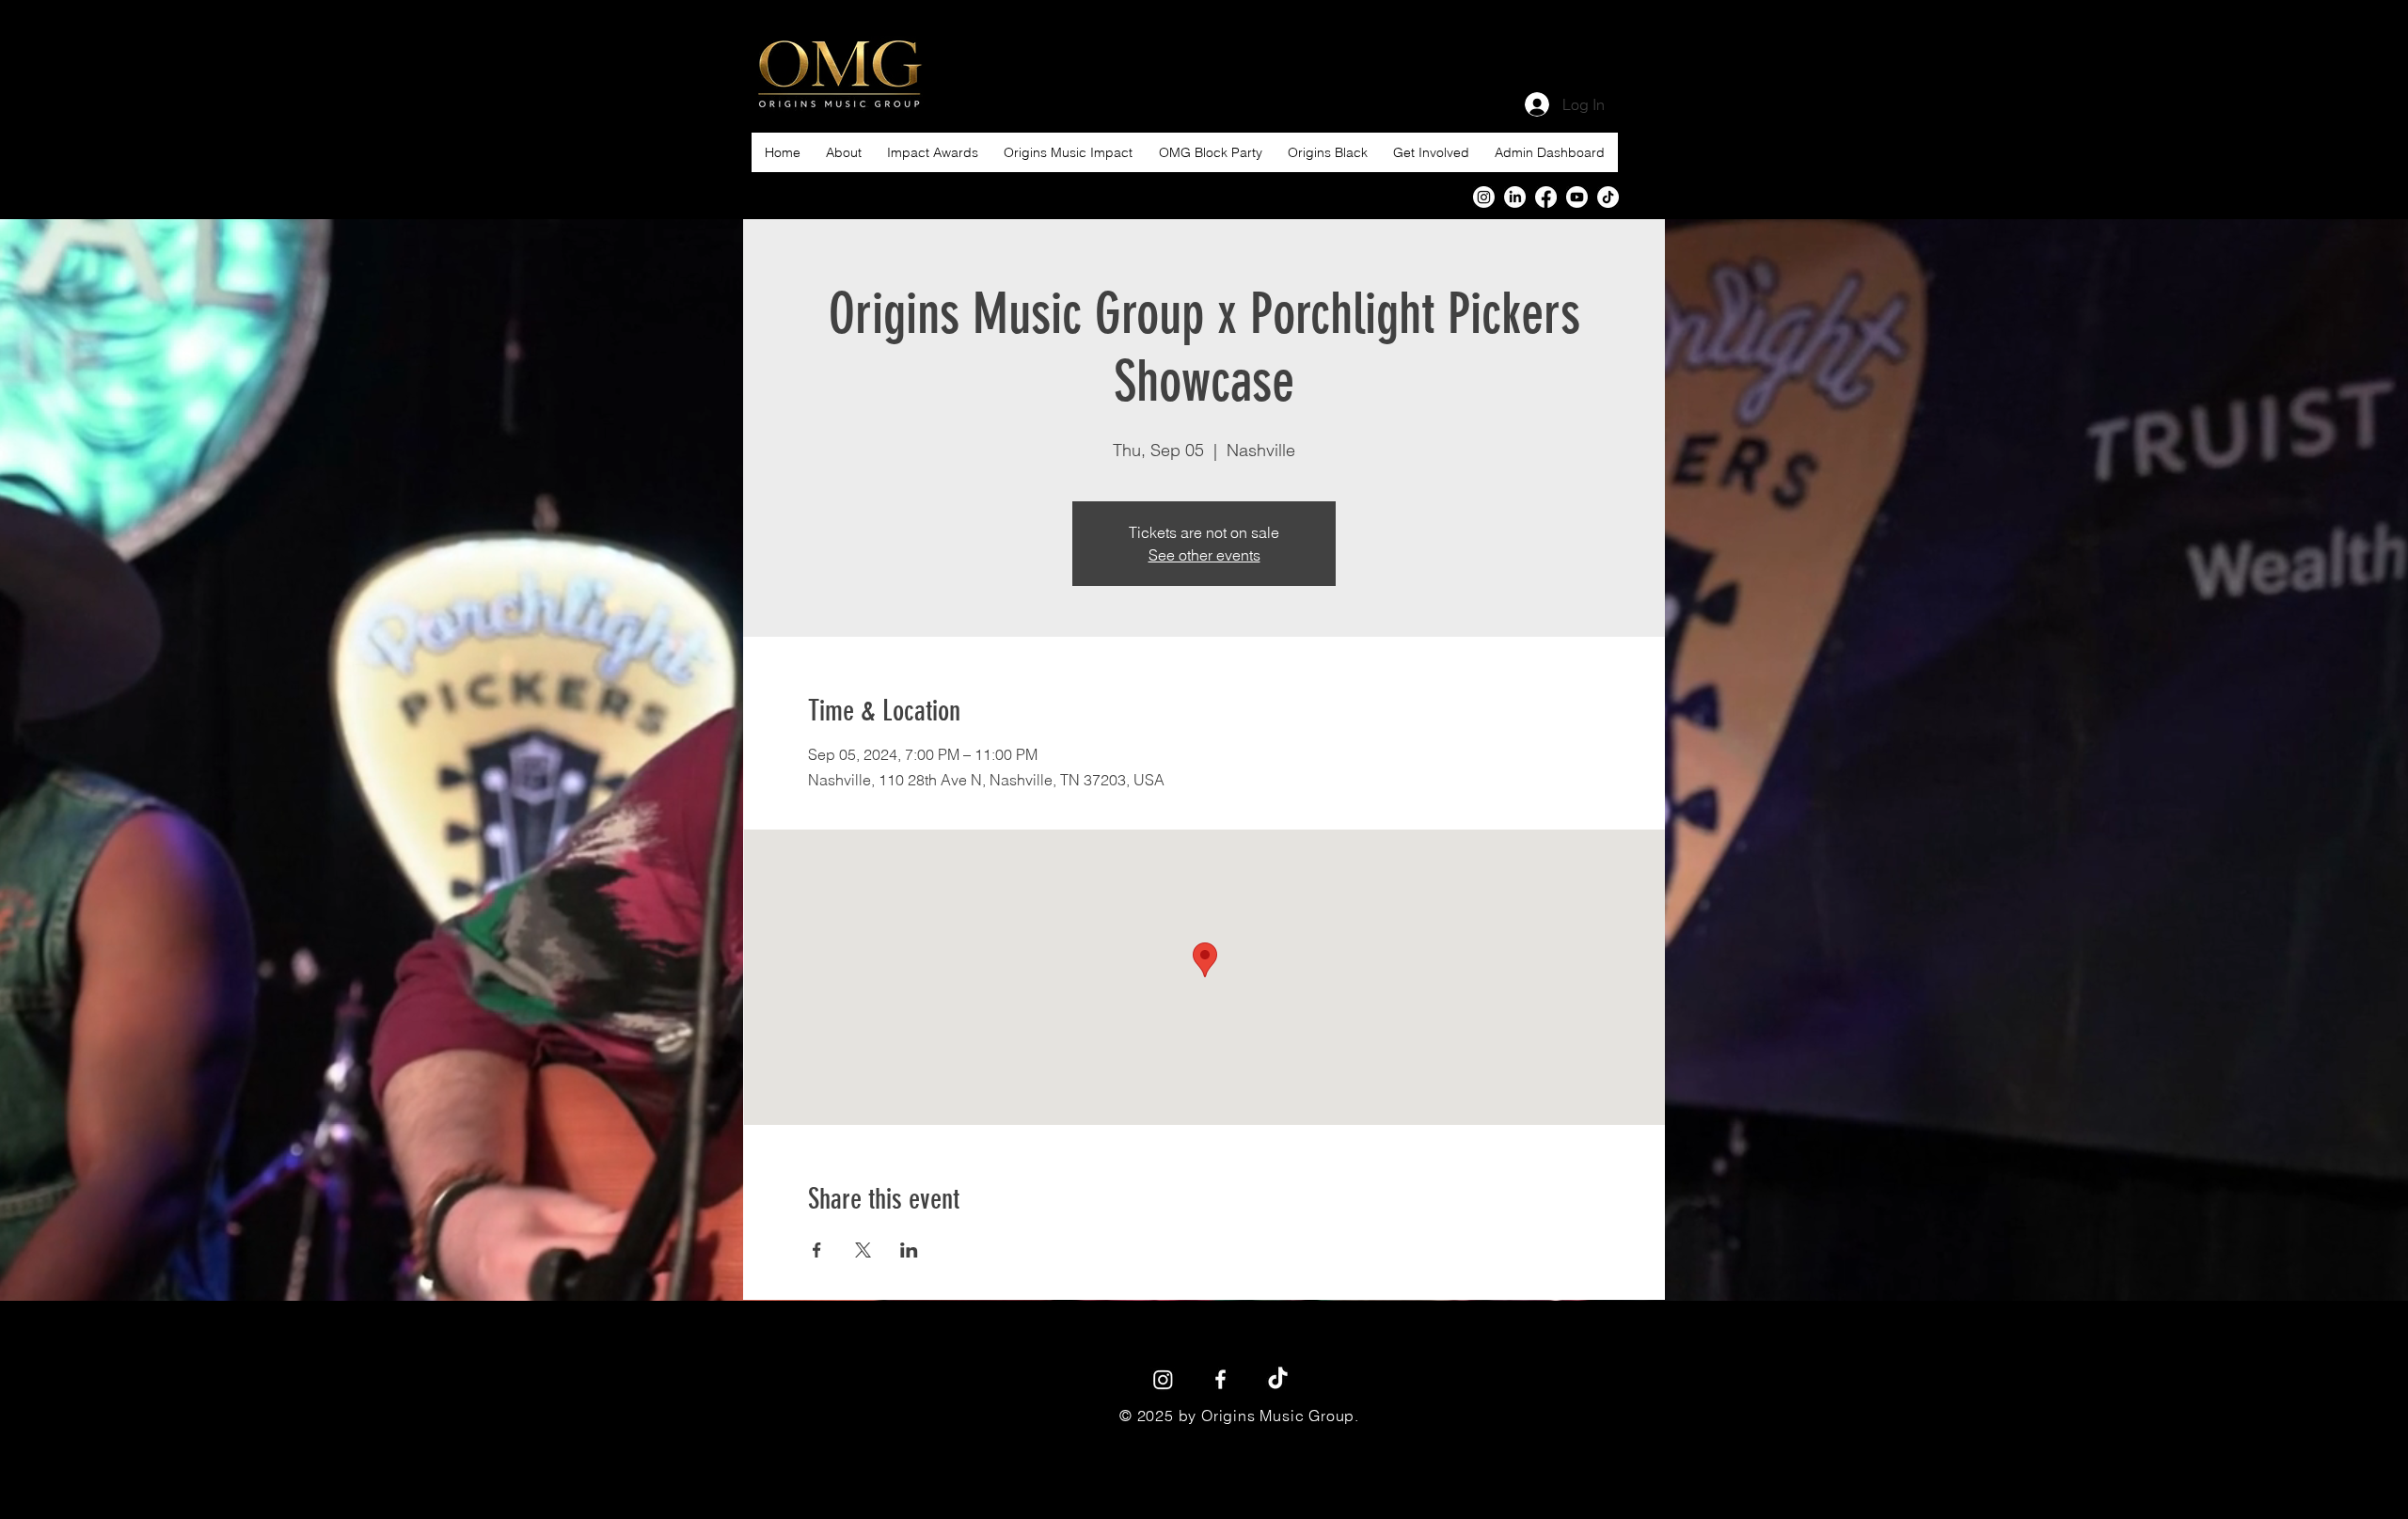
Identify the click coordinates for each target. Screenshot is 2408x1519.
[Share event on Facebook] (817, 1250)
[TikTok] (1278, 1379)
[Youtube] (1577, 197)
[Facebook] (1546, 197)
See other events (1204, 555)
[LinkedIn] (1515, 197)
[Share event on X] (863, 1250)
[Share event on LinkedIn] (909, 1250)
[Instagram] (1484, 197)
